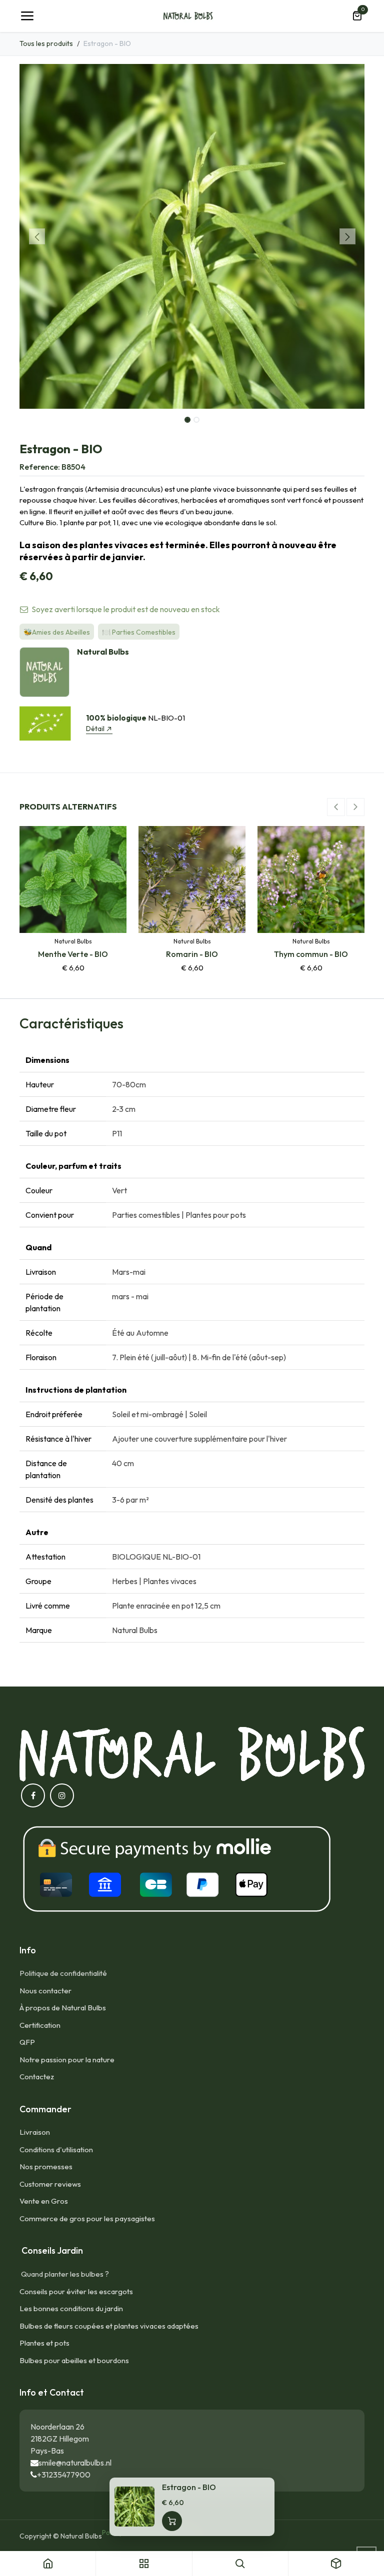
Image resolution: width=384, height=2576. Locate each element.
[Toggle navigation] (27, 16)
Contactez (37, 2077)
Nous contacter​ (45, 1991)
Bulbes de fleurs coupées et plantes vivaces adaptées (109, 2326)
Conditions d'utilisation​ (56, 2149)
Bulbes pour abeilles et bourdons (74, 2360)
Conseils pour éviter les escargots (76, 2291)
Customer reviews (50, 2184)
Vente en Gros (44, 2201)
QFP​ (27, 2042)
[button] (37, 236)
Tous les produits (46, 43)
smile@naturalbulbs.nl (75, 2463)
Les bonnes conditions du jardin (71, 2308)
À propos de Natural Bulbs (63, 2008)
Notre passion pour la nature (67, 2060)
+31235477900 (64, 2475)
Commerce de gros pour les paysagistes (87, 2218)
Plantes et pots (44, 2343)
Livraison (35, 2132)
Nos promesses (46, 2166)
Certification (40, 2025)
